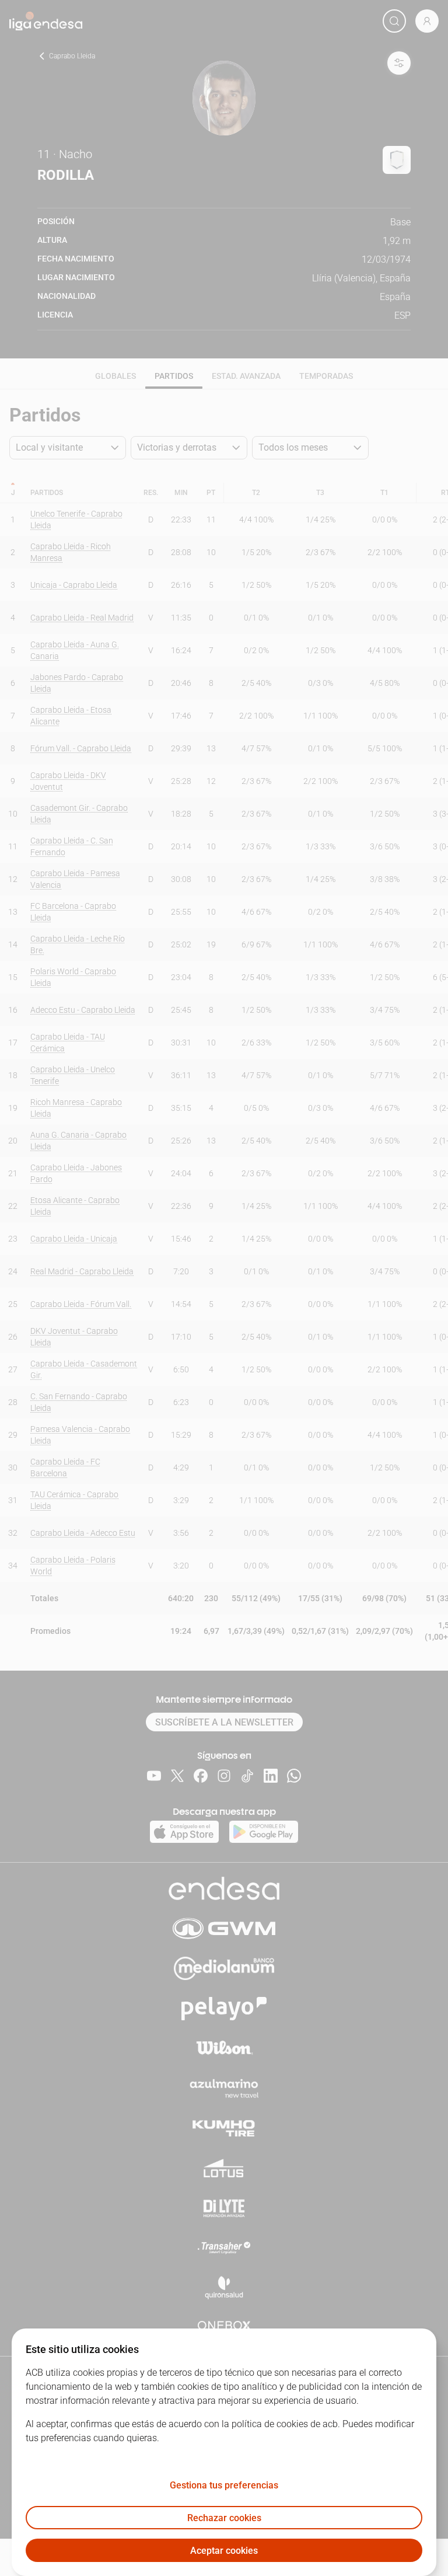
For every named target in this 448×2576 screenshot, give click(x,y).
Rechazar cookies (224, 2518)
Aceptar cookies (224, 2551)
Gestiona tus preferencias (224, 2485)
